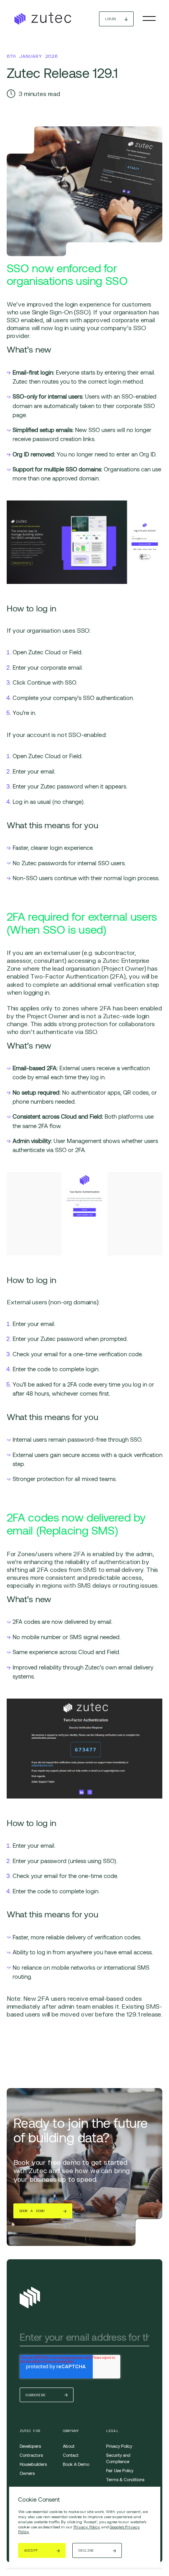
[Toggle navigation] (149, 18)
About (69, 2446)
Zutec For (30, 2431)
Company (71, 2431)
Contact (71, 2455)
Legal (112, 2431)
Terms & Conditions (125, 2479)
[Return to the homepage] (42, 19)
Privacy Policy (87, 2527)
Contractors (31, 2455)
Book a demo (32, 2211)
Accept (31, 2550)
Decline (86, 2550)
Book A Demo (76, 2464)
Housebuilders (33, 2464)
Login (110, 19)
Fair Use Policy (120, 2470)
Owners (27, 2473)
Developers (30, 2446)
